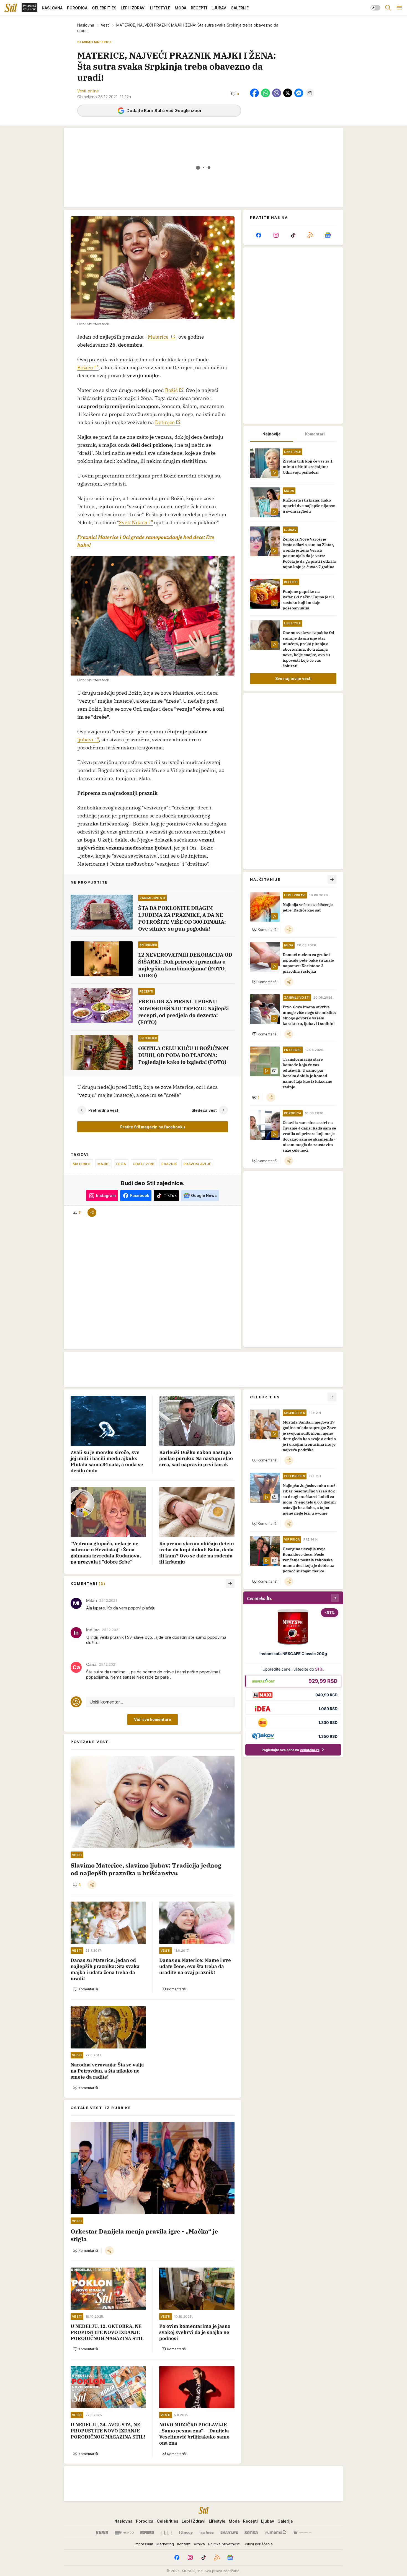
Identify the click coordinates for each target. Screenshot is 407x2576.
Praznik (169, 1164)
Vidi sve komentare (153, 1719)
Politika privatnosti (224, 2544)
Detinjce (165, 422)
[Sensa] (251, 2533)
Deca (121, 1164)
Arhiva (199, 2544)
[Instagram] (276, 235)
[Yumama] (276, 2533)
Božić (171, 390)
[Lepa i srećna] (207, 2533)
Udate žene (144, 1164)
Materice (159, 337)
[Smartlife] (229, 2533)
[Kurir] (102, 2533)
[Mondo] (124, 2533)
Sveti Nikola (133, 522)
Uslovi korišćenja (258, 2544)
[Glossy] (186, 2533)
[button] (235, 94)
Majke (103, 1164)
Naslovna (86, 25)
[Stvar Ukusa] (302, 2533)
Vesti (105, 25)
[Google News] (328, 235)
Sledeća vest (204, 1110)
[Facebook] (259, 235)
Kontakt (184, 2544)
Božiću (85, 368)
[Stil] (11, 8)
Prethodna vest (103, 1110)
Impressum (144, 2544)
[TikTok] (293, 235)
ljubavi (85, 740)
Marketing (165, 2544)
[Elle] (166, 2533)
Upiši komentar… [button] (106, 1702)
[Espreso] (147, 2533)
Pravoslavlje (197, 1164)
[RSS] (310, 235)
